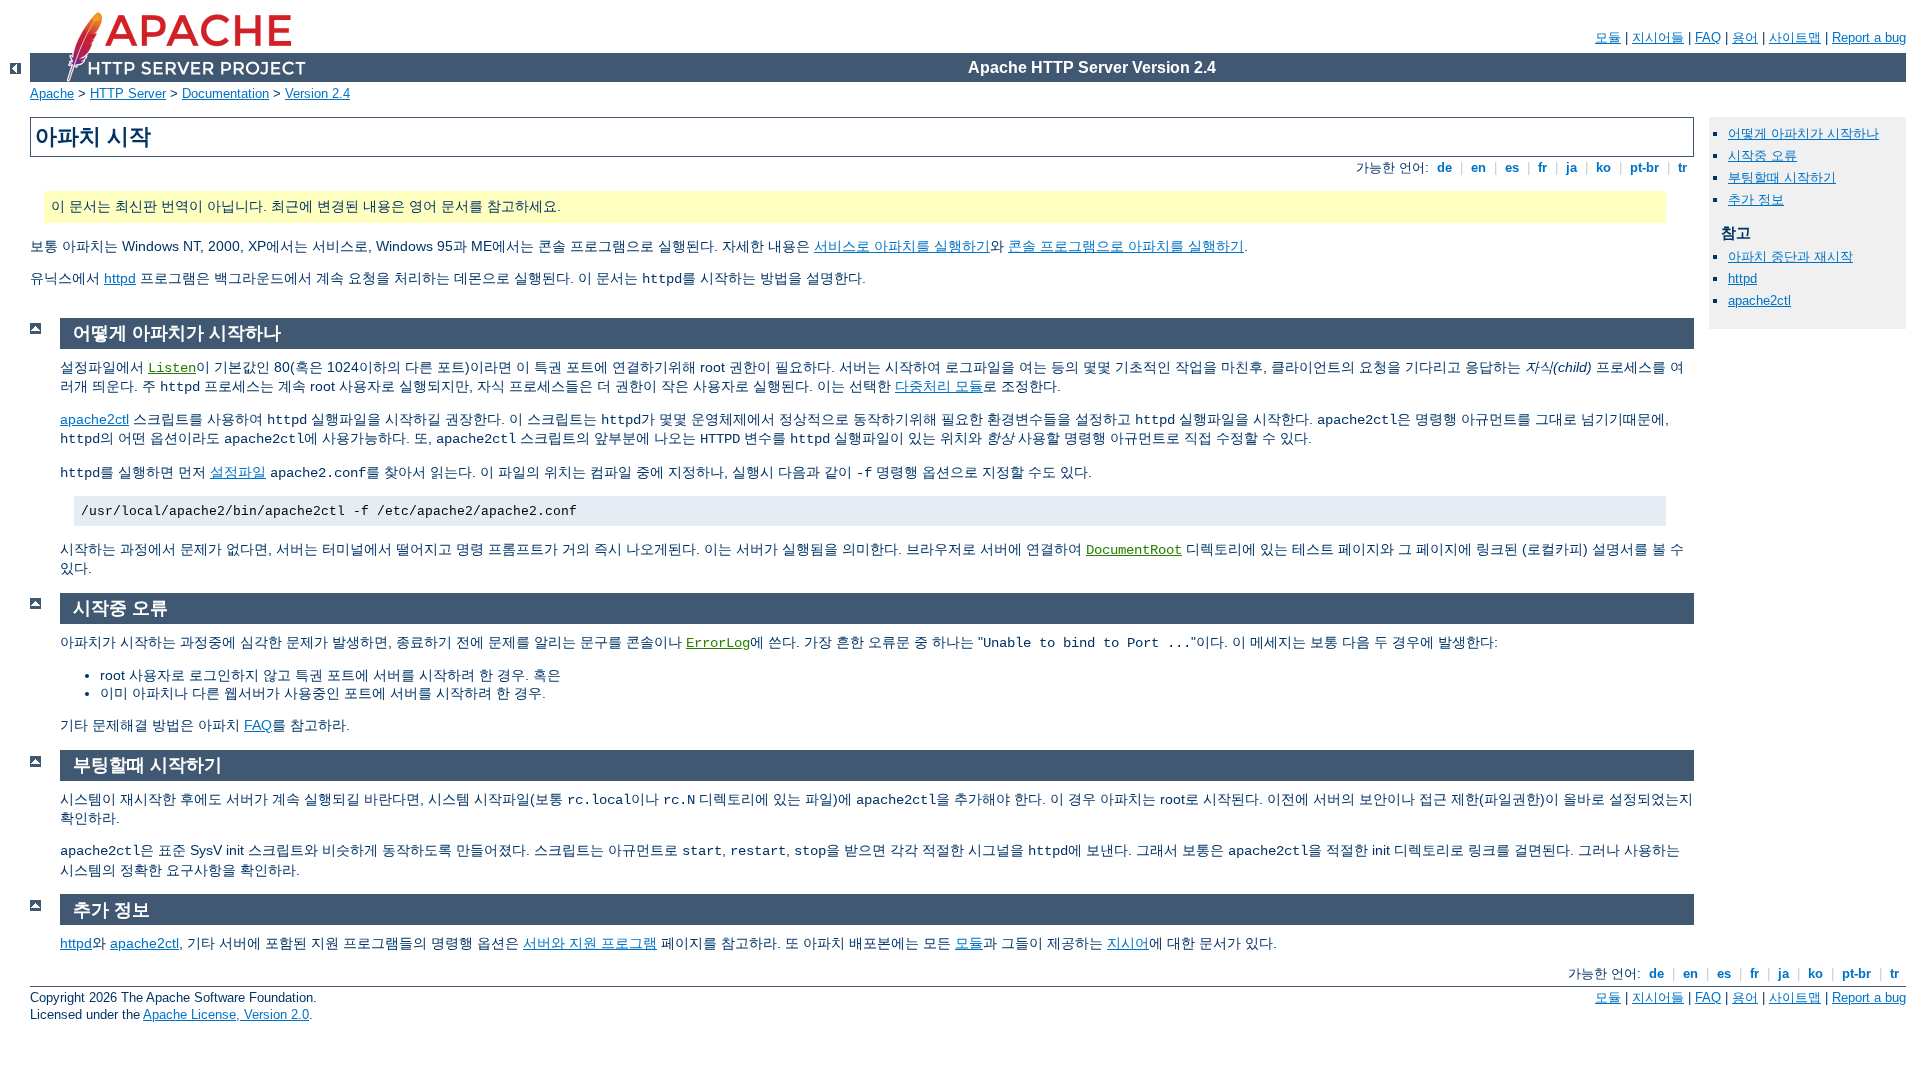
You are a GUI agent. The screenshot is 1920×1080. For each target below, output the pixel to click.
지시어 (1128, 943)
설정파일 (238, 472)
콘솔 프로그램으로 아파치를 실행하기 (1126, 246)
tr (1682, 167)
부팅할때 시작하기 (1782, 177)
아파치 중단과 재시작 (1790, 256)
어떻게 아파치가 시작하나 (1803, 133)
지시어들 (1658, 37)
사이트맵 (1795, 37)
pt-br (1644, 167)
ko (1603, 167)
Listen (172, 368)
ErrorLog (718, 643)
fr (1542, 167)
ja (1571, 167)
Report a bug (1869, 37)
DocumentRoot (1134, 550)
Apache (52, 93)
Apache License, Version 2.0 (226, 1014)
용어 (1745, 37)
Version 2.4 (317, 93)
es (1512, 167)
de (1444, 167)
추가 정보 (1756, 199)
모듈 (1608, 37)
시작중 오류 (1762, 155)
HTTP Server (128, 93)
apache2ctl (94, 419)
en (1478, 167)
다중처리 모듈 (939, 386)
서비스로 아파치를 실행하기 (902, 246)
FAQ (1708, 37)
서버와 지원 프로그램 (590, 943)
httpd (120, 278)
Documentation (225, 93)
